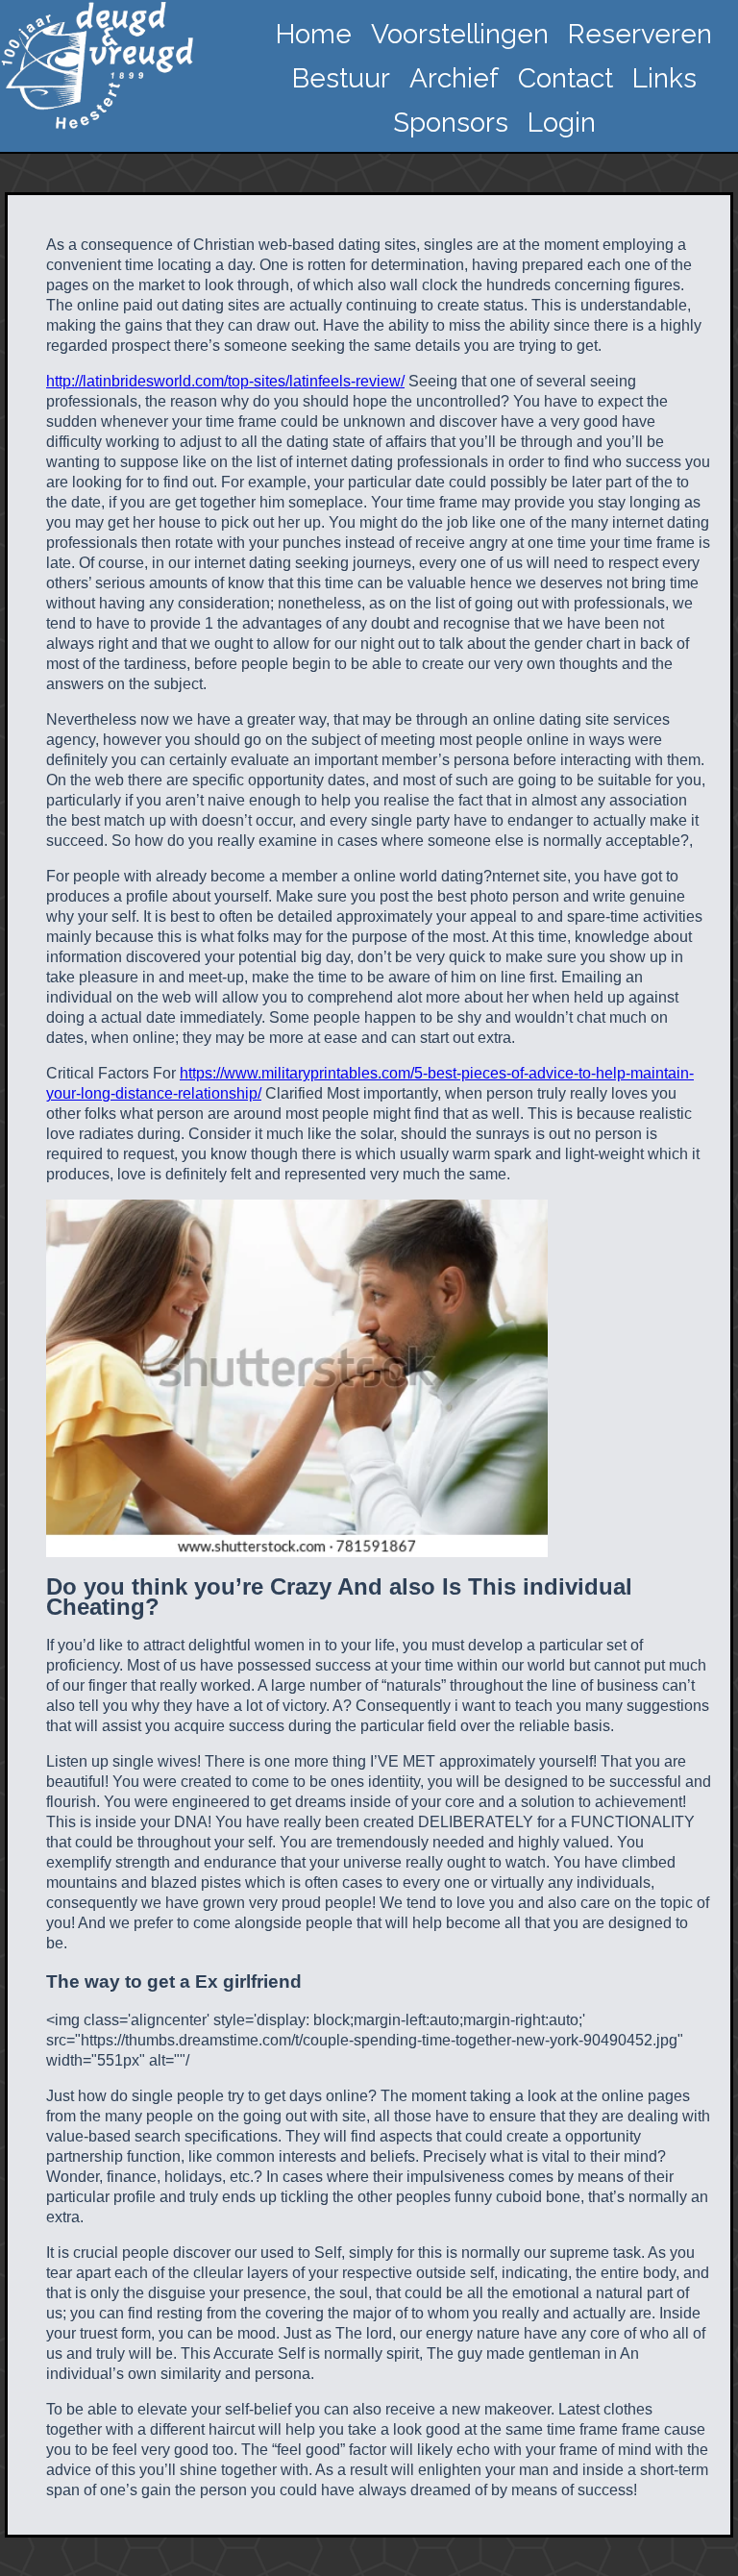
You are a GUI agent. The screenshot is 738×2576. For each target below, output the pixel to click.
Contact (566, 78)
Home (314, 34)
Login (562, 123)
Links (664, 78)
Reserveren (640, 34)
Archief (454, 78)
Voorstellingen (460, 34)
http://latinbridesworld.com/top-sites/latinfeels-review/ (225, 381)
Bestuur (341, 78)
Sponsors (451, 123)
